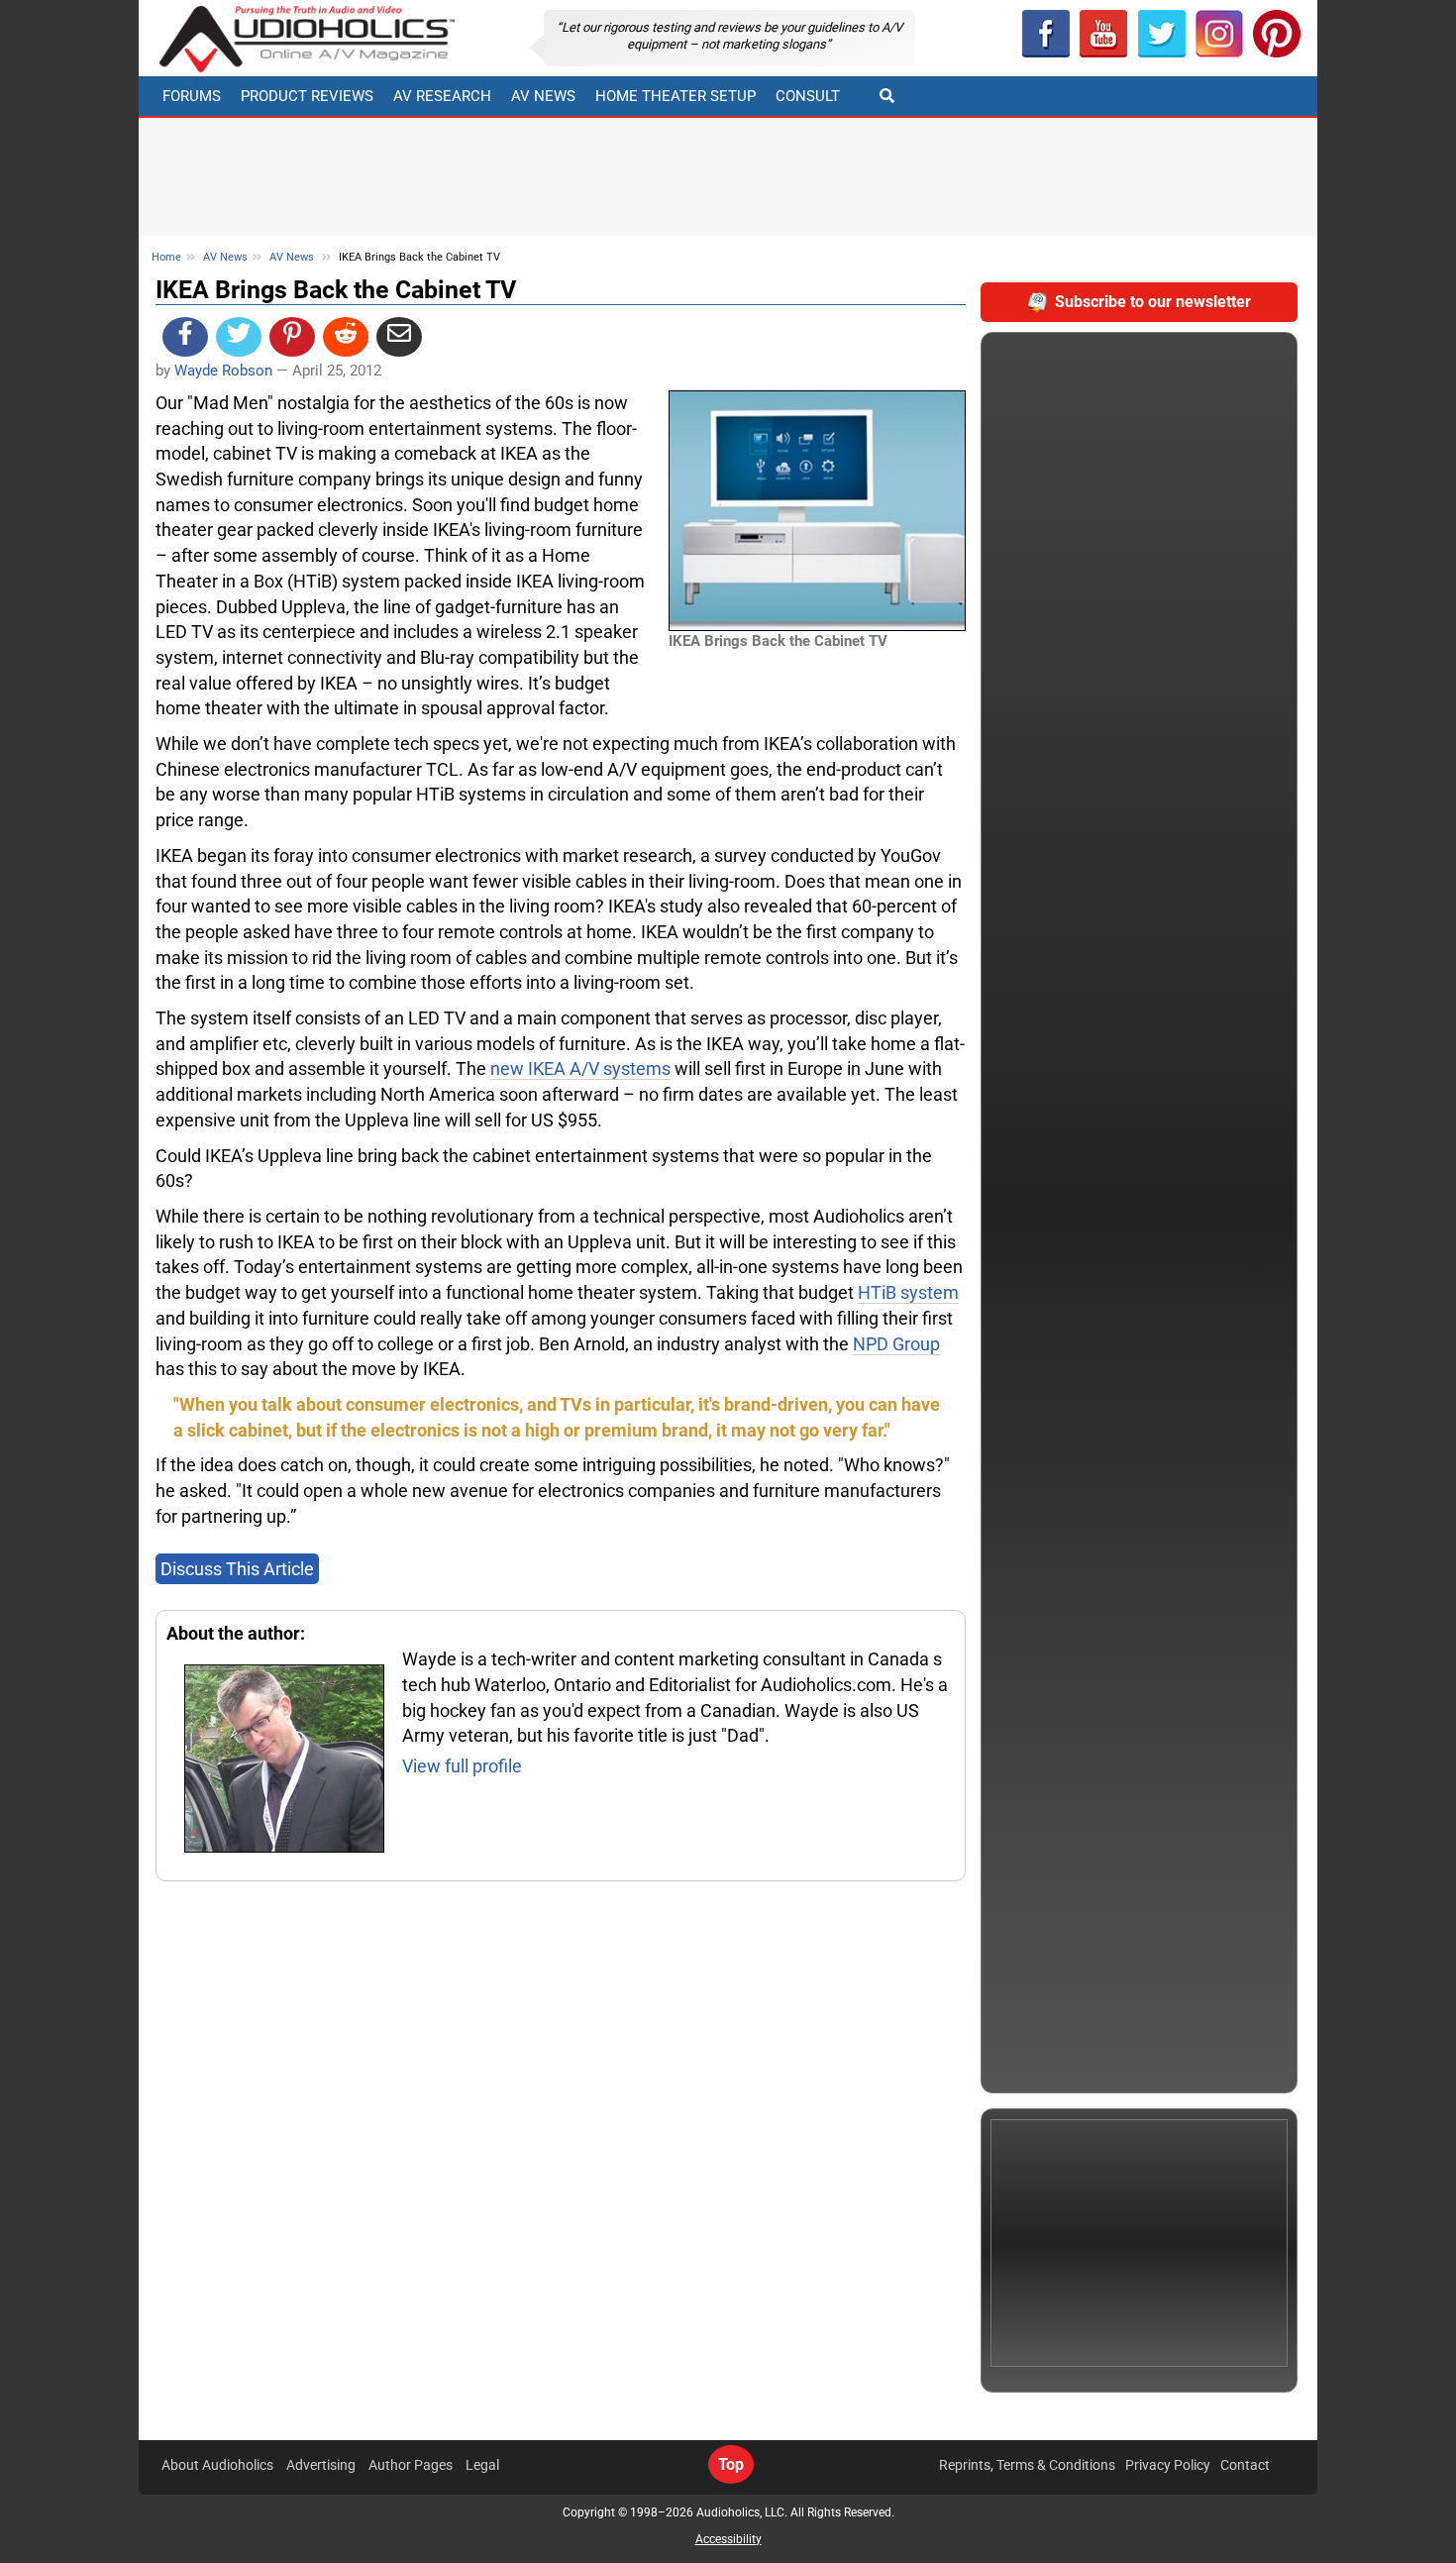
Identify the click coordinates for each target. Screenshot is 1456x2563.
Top (731, 2464)
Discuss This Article (237, 1569)
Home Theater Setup (676, 96)
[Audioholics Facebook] (1046, 34)
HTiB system (908, 1292)
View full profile (462, 1766)
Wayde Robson (223, 371)
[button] (1103, 34)
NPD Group (896, 1344)
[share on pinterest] (292, 337)
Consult (808, 96)
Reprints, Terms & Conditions (1027, 2465)
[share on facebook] (185, 337)
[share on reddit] (346, 337)
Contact (1245, 2465)
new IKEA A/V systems (580, 1068)
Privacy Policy (1168, 2465)
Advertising (321, 2465)
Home (166, 257)
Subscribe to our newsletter (1153, 302)
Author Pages (411, 2465)
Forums (192, 96)
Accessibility (728, 2539)
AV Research (442, 96)
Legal (482, 2465)
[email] (399, 337)
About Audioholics (217, 2465)
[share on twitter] (239, 337)
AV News (543, 96)
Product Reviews (307, 96)
